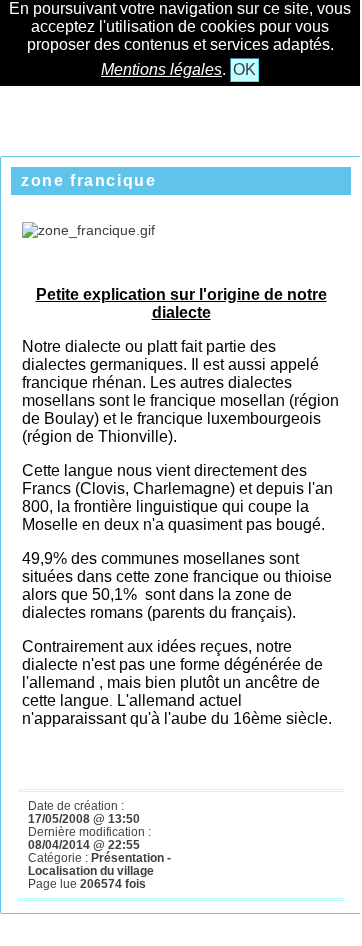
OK (244, 69)
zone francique (88, 180)
